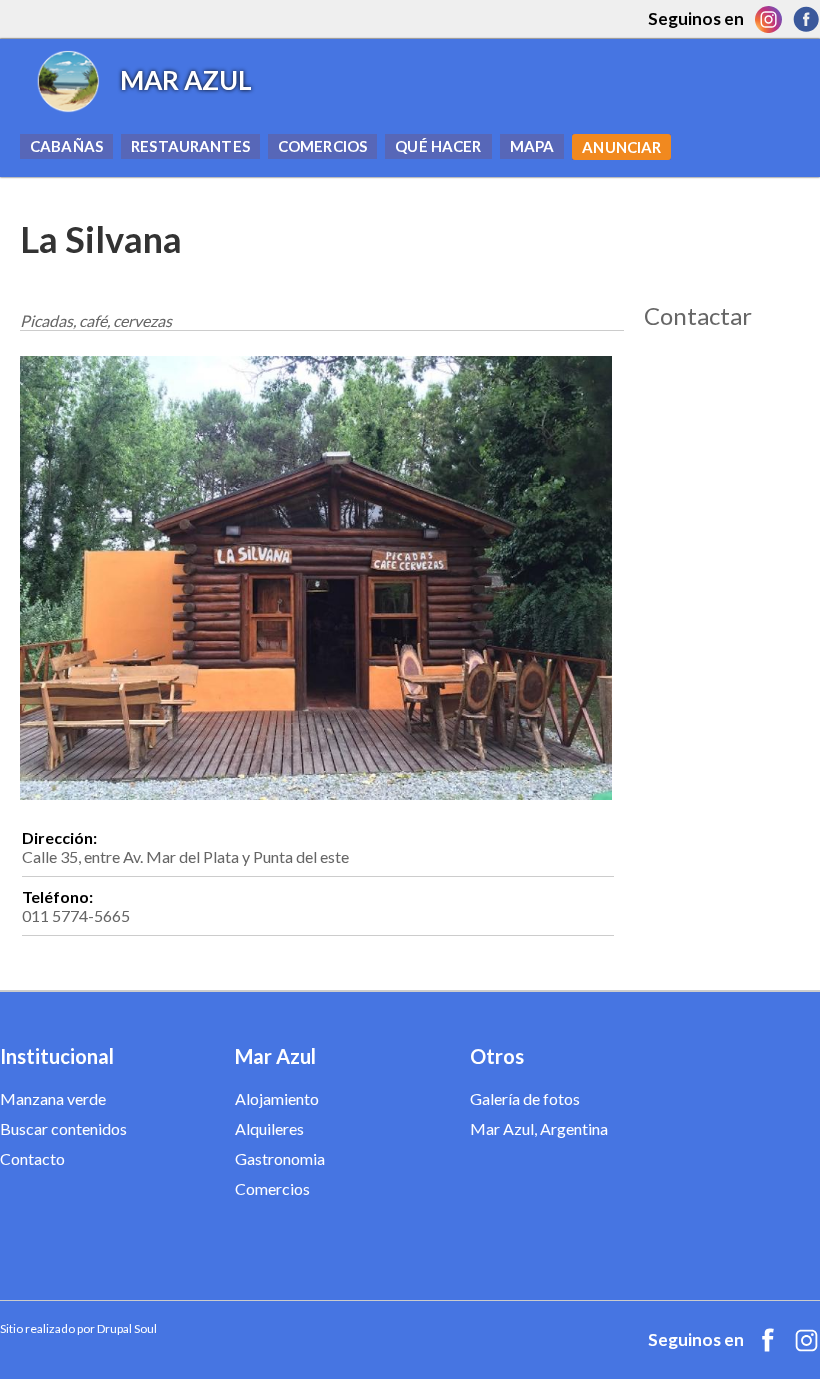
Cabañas (66, 146)
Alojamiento (277, 1098)
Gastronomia (280, 1158)
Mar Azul (186, 80)
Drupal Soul (127, 1328)
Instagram (768, 19)
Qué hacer (438, 146)
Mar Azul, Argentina (539, 1128)
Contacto (32, 1158)
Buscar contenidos (63, 1128)
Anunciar (621, 147)
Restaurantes (190, 146)
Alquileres (269, 1128)
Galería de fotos (525, 1098)
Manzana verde (53, 1098)
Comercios (322, 146)
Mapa (532, 146)
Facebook (806, 19)
